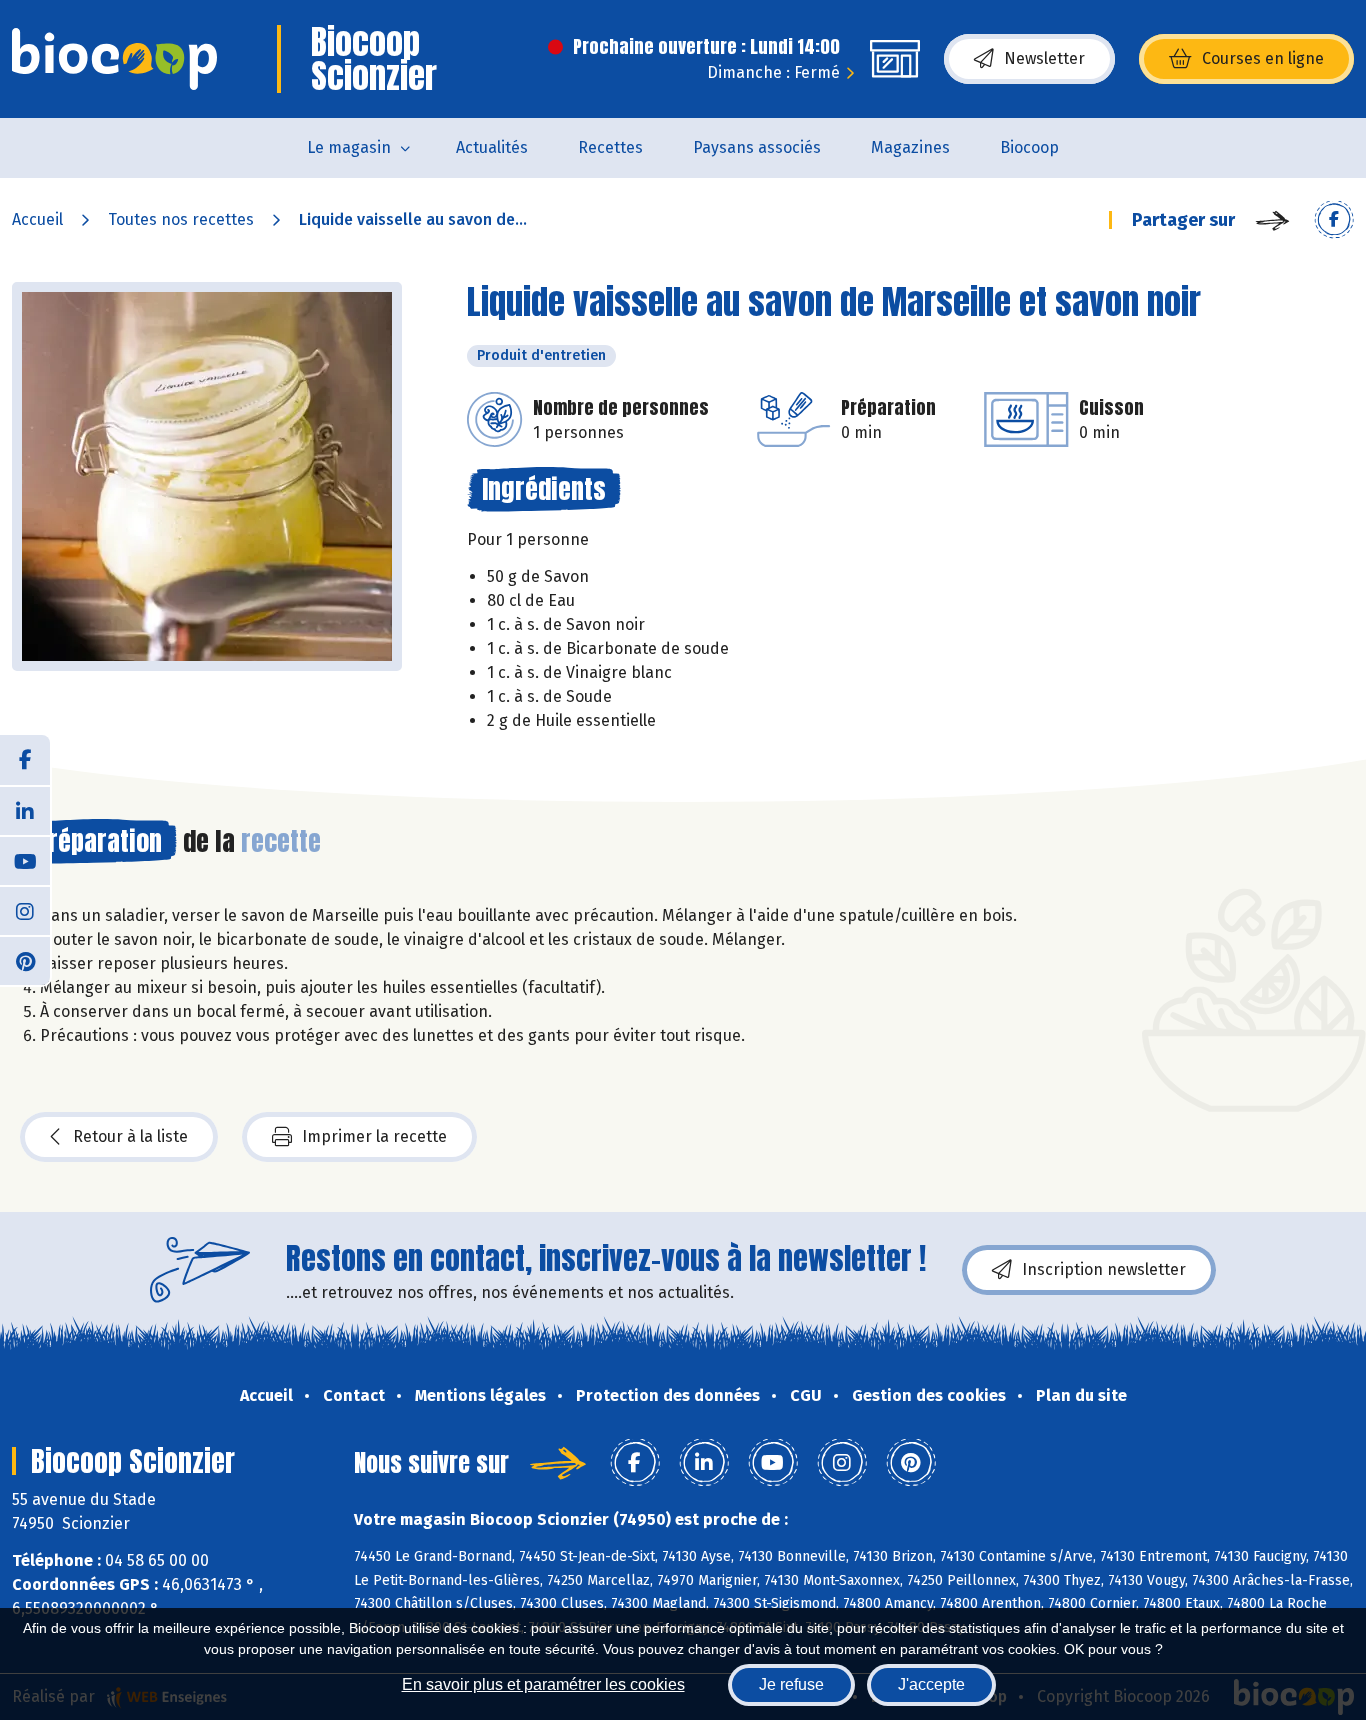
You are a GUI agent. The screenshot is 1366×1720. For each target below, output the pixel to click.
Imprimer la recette (374, 1136)
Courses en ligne (1263, 58)
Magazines (910, 147)
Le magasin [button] (349, 147)
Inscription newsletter (1104, 1269)
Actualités (492, 147)
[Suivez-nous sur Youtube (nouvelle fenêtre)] (25, 860)
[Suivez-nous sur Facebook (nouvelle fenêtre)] (25, 760)
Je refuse (791, 1684)
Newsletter (1044, 58)
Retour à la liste (130, 1136)
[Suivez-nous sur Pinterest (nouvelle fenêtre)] (25, 960)
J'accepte (931, 1684)
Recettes (610, 147)
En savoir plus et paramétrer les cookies (543, 1684)
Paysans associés (757, 147)
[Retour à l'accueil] (114, 59)
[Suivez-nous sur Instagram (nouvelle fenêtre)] (25, 910)
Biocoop (1029, 147)
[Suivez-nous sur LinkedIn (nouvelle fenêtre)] (25, 810)
